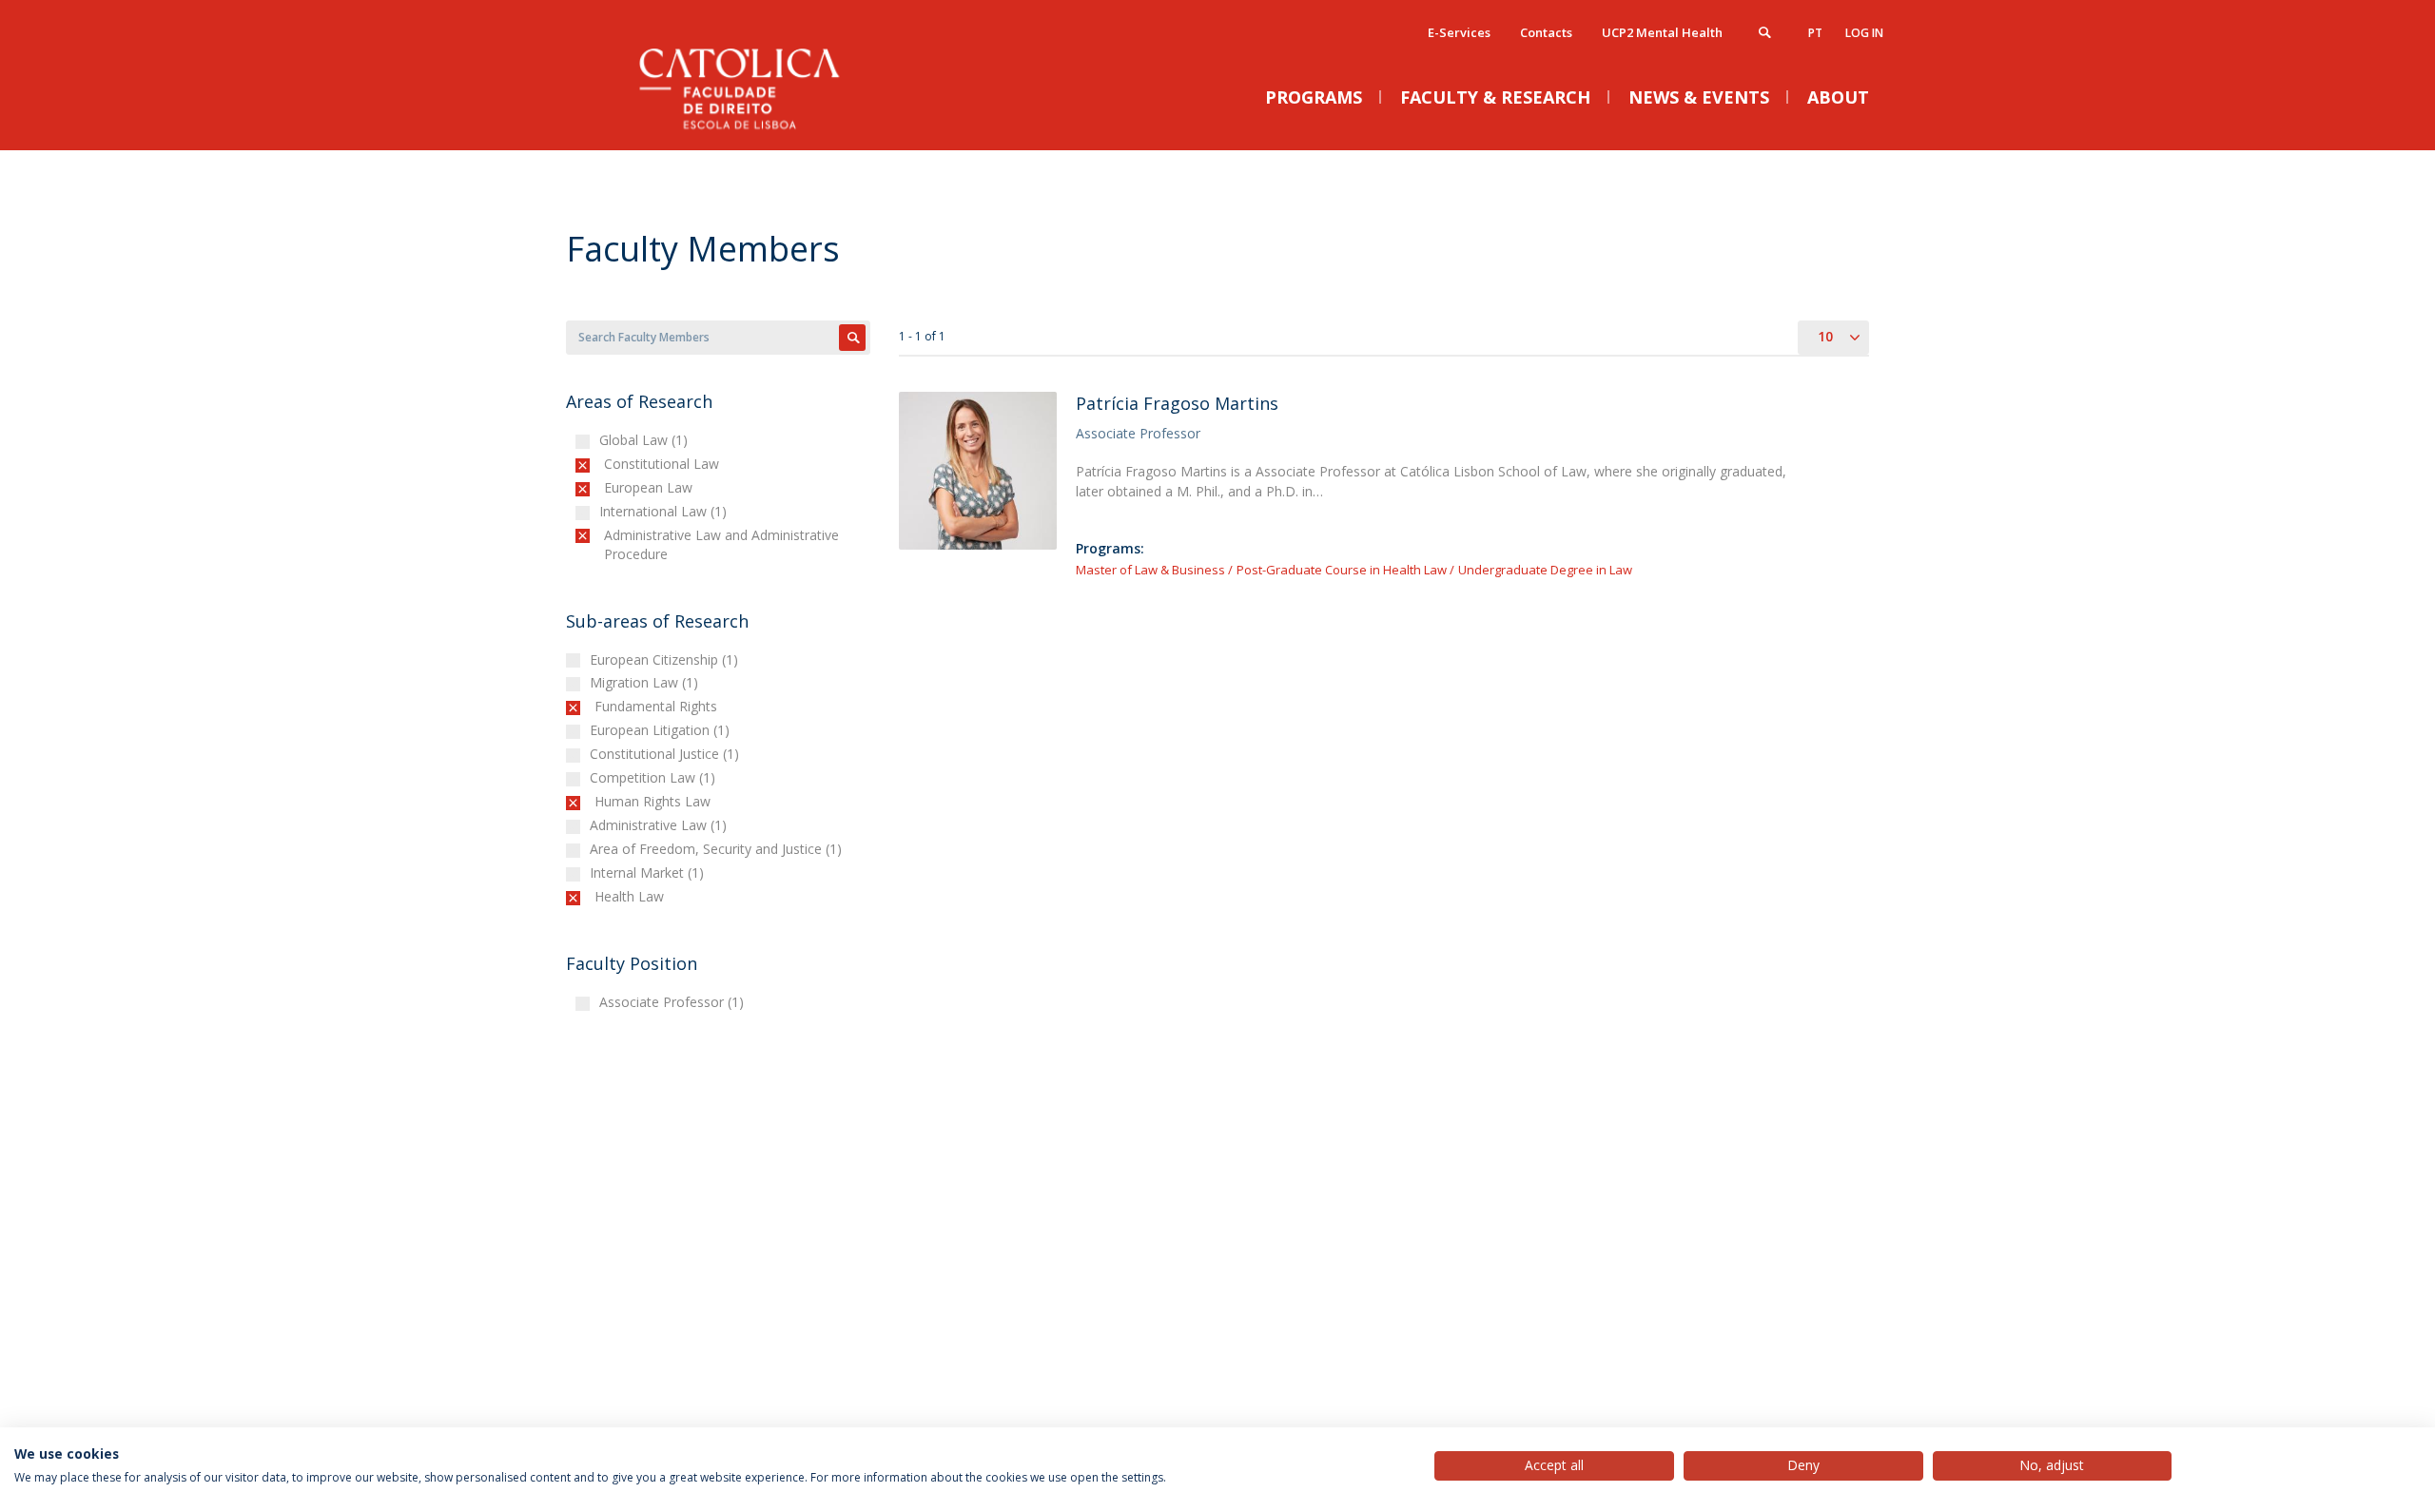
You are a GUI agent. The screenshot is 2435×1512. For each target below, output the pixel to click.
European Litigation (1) (662, 730)
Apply (852, 338)
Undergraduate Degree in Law (1545, 570)
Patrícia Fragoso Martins (1177, 403)
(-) (608, 464)
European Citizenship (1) (666, 659)
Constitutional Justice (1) (667, 754)
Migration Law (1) (646, 682)
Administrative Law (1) (661, 825)
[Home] (756, 131)
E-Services (1459, 32)
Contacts (1546, 32)
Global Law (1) (646, 440)
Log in (1864, 33)
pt (1815, 33)
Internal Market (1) (649, 872)
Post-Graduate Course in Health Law (1342, 570)
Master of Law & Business (1150, 570)
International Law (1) (665, 511)
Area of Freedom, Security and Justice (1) (718, 849)
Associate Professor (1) (674, 1002)
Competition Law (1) (655, 777)
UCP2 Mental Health (1662, 32)
